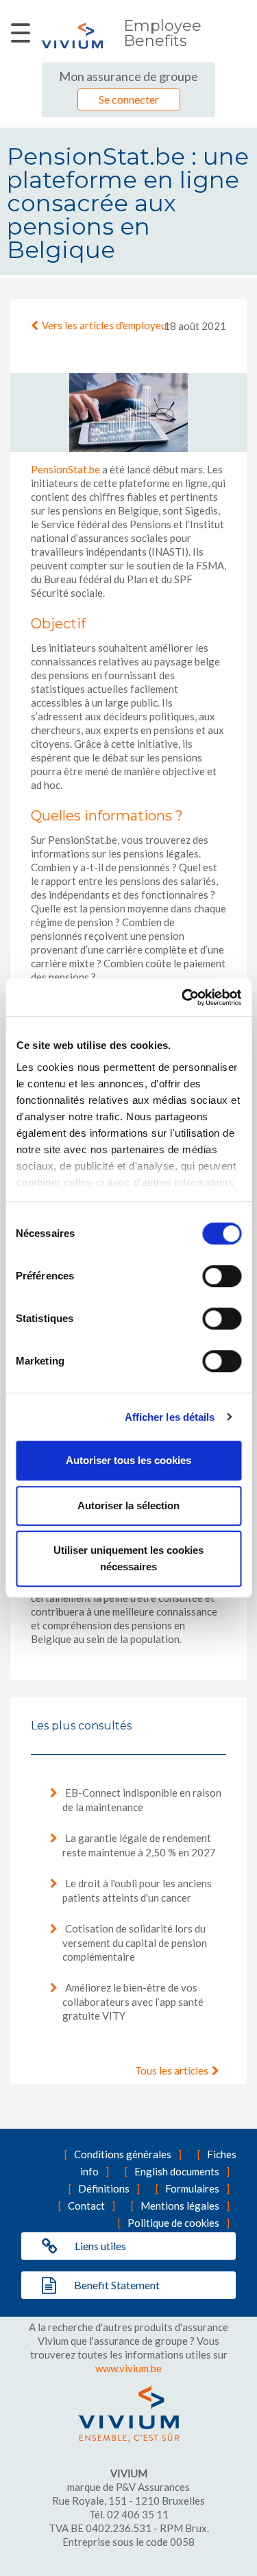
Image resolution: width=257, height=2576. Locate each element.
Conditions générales (123, 2154)
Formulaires (192, 2188)
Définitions (104, 2188)
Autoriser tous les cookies (128, 1460)
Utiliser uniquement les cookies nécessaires (128, 1558)
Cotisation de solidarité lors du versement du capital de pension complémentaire (135, 1942)
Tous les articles (172, 2070)
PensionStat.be (65, 469)
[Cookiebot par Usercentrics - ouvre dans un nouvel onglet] (183, 997)
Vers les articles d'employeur (106, 325)
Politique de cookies (173, 2223)
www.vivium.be (128, 2368)
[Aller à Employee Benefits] (72, 35)
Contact (86, 2206)
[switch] (222, 1276)
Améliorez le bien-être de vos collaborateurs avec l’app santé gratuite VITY (133, 2001)
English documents (177, 2171)
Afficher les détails (170, 1417)
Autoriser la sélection (128, 1505)
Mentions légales (180, 2206)
